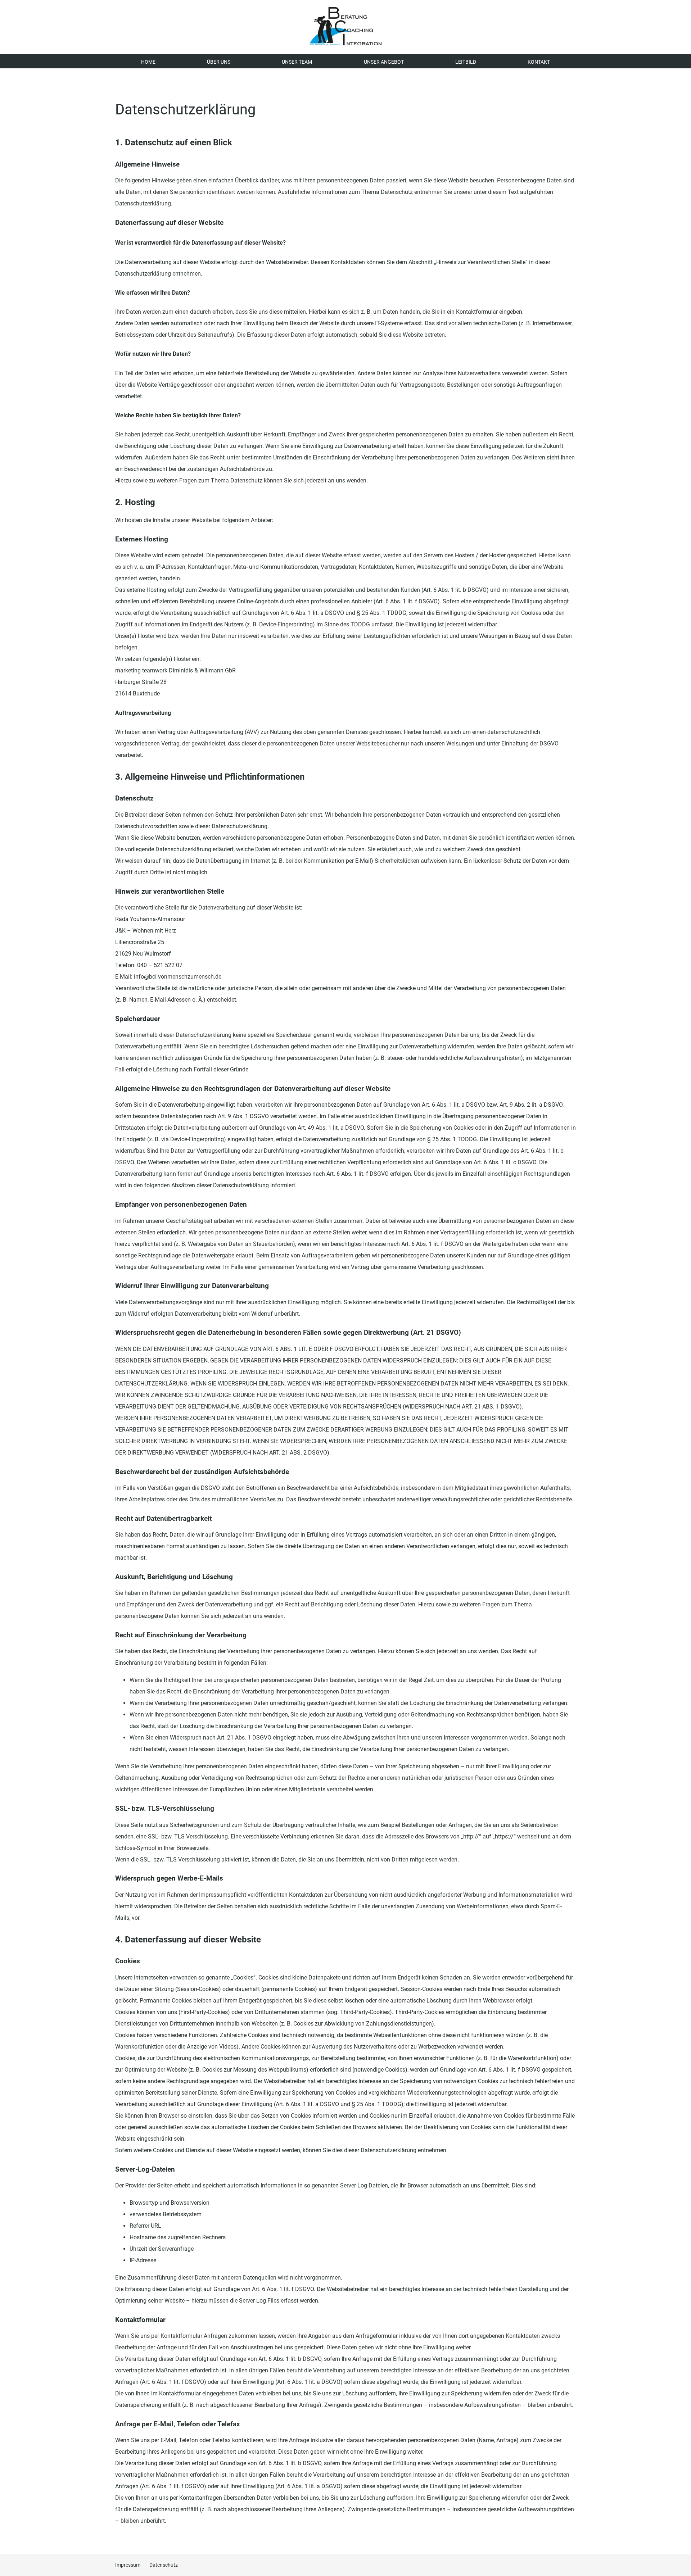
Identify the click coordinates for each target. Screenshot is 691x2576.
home (148, 62)
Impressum (128, 2565)
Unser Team (297, 62)
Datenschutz (164, 2565)
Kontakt (539, 62)
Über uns (219, 62)
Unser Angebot (384, 62)
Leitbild (466, 62)
